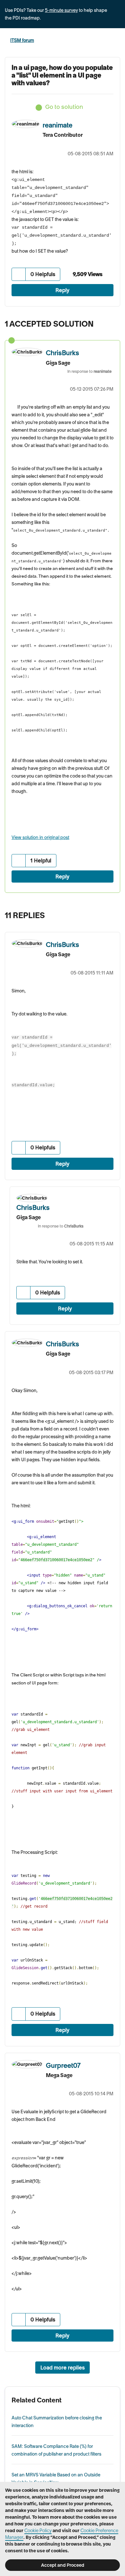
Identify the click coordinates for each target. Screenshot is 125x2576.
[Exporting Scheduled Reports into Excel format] (114, 914)
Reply (63, 290)
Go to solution (64, 107)
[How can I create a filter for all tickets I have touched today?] (101, 914)
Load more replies (63, 2368)
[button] (19, 274)
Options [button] (116, 41)
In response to (89, 371)
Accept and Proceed (63, 2565)
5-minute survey (61, 10)
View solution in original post (40, 837)
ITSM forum (22, 40)
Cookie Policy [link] (38, 2531)
